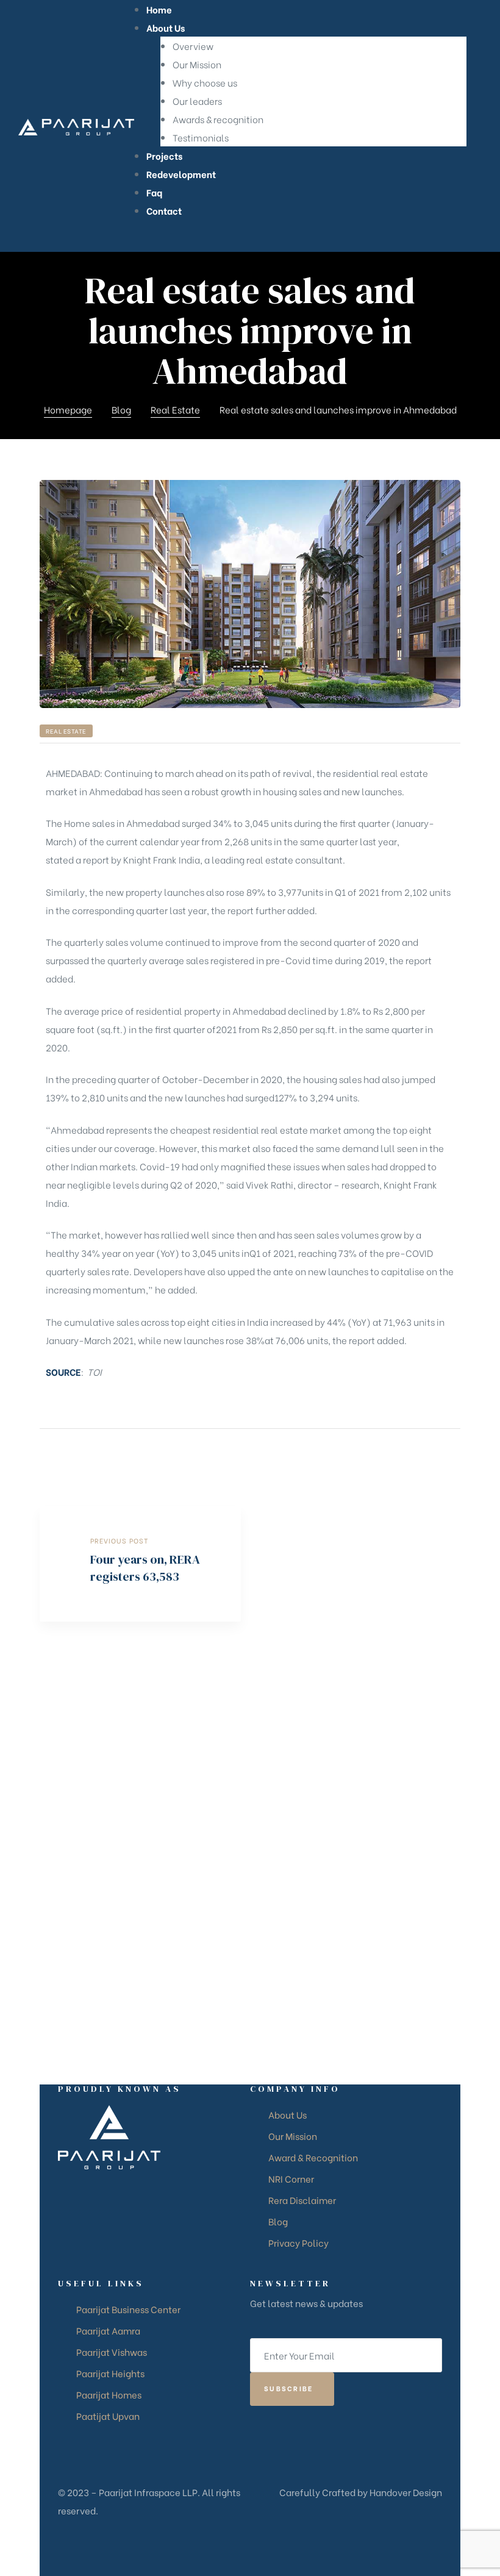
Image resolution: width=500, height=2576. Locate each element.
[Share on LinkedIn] (453, 1455)
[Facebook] (252, 1920)
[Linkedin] (333, 1920)
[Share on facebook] (422, 1455)
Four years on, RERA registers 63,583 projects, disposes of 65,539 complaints (140, 1564)
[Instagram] (273, 1920)
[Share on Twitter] (437, 1455)
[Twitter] (293, 1920)
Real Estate (66, 731)
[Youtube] (313, 1920)
